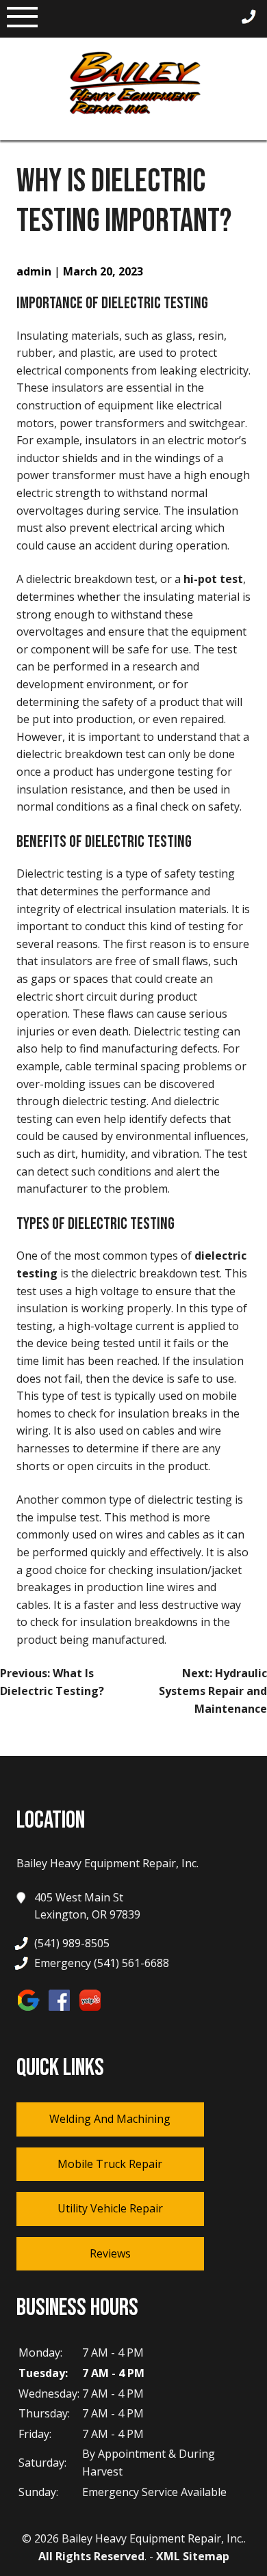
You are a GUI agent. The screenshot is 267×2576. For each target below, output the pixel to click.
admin (34, 271)
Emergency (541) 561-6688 (102, 1963)
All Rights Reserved (91, 2556)
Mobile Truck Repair (110, 2164)
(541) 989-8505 (72, 1943)
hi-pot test (213, 579)
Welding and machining (110, 2119)
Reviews (110, 2253)
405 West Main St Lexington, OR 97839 (87, 1906)
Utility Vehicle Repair (110, 2208)
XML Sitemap (193, 2556)
